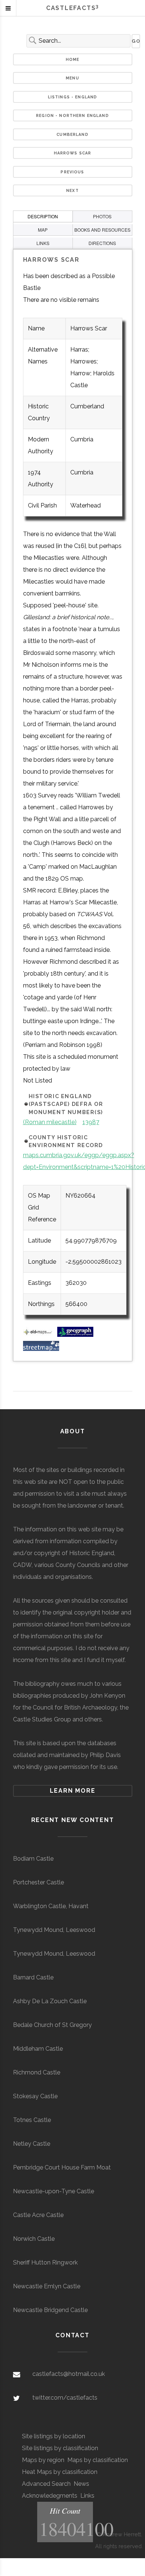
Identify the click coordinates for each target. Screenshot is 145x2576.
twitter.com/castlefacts (65, 2398)
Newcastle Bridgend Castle (50, 2310)
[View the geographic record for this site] (75, 1335)
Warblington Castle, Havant (51, 1906)
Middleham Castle (38, 2049)
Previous (72, 172)
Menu (72, 78)
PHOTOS (102, 216)
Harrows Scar (73, 153)
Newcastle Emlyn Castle (47, 2286)
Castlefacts (72, 8)
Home (73, 59)
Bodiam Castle (33, 1859)
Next (72, 190)
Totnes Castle (32, 2120)
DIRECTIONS (102, 243)
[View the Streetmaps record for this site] (41, 1349)
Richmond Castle (37, 2072)
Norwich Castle (34, 2239)
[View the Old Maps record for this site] (39, 1335)
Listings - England (73, 97)
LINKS (43, 243)
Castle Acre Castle (38, 2215)
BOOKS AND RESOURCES (102, 230)
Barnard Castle (33, 1977)
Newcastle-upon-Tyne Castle (54, 2191)
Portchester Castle (38, 1882)
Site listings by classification (60, 2448)
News (81, 2484)
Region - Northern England (72, 115)
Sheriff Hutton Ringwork (45, 2262)
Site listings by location (54, 2436)
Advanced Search (46, 2484)
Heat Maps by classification (60, 2472)
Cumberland (72, 134)
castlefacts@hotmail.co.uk (69, 2374)
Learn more (73, 1791)
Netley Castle (32, 2144)
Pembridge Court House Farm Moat (62, 2167)
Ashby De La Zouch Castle (50, 2001)
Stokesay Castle (35, 2096)
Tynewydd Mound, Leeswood (54, 1930)
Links (87, 2496)
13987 (91, 1122)
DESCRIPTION (43, 216)
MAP (43, 230)
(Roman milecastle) (50, 1122)
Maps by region (43, 2460)
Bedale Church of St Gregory (52, 2025)
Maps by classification (98, 2460)
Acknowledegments (50, 2496)
